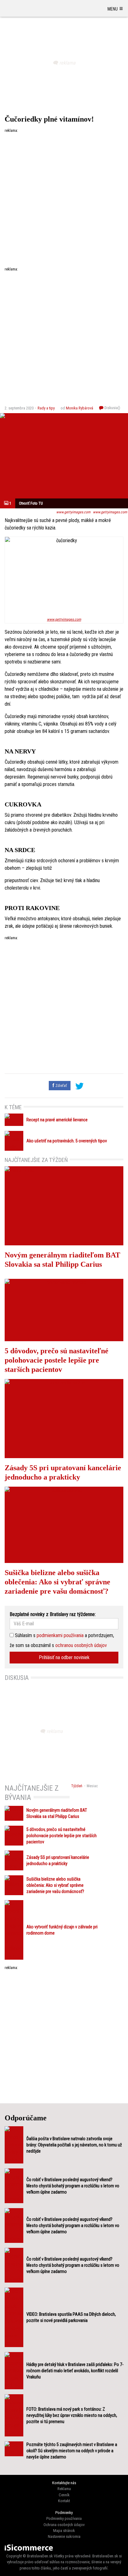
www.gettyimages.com (73, 512)
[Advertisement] (64, 197)
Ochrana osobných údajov (64, 2525)
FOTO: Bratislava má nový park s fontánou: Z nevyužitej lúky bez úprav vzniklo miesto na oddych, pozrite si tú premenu (72, 2415)
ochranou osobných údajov (81, 1645)
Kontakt (64, 2501)
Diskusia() (112, 408)
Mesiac (92, 1786)
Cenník (64, 2495)
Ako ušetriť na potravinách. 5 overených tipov (67, 1141)
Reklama (64, 2489)
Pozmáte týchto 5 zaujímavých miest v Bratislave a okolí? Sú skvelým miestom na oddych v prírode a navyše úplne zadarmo (72, 2451)
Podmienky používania (64, 2518)
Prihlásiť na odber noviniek (64, 1657)
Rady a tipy (46, 408)
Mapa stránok (64, 2531)
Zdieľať (61, 1085)
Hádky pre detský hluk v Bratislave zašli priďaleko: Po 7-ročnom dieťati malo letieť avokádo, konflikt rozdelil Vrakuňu (75, 2371)
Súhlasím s (25, 1635)
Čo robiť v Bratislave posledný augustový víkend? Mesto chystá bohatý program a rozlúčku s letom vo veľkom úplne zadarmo (73, 2186)
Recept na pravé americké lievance (57, 1120)
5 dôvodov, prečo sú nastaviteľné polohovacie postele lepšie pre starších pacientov (57, 1360)
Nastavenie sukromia (64, 2536)
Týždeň (77, 1786)
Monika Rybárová (80, 408)
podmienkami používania (60, 1635)
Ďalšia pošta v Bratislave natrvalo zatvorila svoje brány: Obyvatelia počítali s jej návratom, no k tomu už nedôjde (74, 2145)
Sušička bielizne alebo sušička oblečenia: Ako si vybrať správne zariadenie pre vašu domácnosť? (57, 1582)
